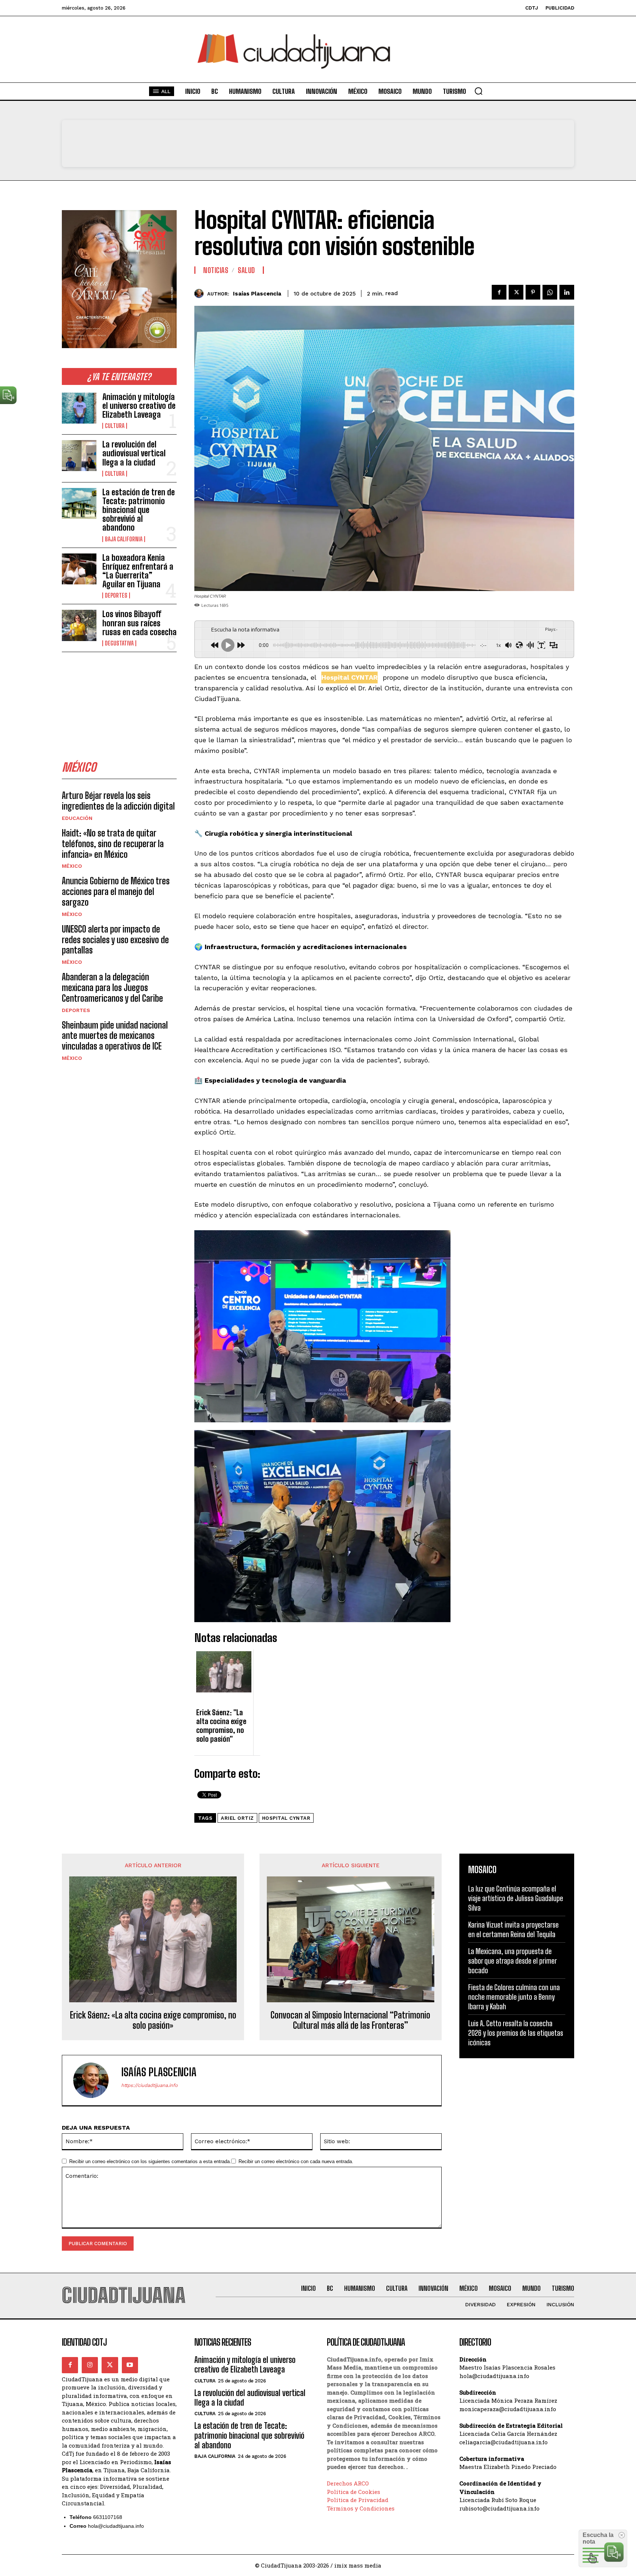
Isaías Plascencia (257, 294)
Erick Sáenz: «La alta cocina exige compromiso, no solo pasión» (153, 2021)
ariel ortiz (237, 1818)
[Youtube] (130, 2365)
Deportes (116, 595)
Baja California (124, 539)
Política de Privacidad (358, 2500)
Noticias (216, 270)
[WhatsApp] (550, 292)
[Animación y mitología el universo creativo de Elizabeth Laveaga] (79, 408)
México (72, 866)
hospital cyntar (286, 1818)
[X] (516, 292)
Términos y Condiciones (361, 2508)
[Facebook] (499, 292)
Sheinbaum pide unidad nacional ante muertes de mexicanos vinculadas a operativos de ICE (115, 1036)
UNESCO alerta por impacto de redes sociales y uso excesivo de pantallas (115, 940)
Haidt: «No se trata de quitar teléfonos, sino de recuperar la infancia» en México (113, 844)
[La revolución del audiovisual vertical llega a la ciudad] (79, 456)
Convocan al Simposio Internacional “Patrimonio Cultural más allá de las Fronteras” (350, 2021)
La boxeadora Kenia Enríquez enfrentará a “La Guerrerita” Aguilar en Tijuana (138, 571)
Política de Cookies (354, 2492)
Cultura (115, 426)
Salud (246, 270)
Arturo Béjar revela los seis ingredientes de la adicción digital (118, 801)
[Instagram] (90, 2365)
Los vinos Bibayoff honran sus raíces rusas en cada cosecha (139, 623)
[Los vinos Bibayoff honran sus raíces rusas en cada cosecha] (79, 625)
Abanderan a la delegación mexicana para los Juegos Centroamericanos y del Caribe (112, 988)
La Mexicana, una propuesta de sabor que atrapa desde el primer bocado (513, 1961)
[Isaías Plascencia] (201, 293)
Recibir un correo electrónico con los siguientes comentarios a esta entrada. (150, 2161)
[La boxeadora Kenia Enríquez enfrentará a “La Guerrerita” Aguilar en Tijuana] (79, 569)
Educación (77, 818)
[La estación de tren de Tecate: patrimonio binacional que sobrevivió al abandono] (79, 503)
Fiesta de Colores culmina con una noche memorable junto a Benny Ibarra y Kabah (514, 1997)
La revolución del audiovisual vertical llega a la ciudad (134, 453)
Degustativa (119, 643)
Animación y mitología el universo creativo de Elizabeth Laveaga (139, 406)
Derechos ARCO (348, 2483)
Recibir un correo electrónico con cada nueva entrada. (296, 2161)
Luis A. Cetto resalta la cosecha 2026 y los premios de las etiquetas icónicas (516, 2033)
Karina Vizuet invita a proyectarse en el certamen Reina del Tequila (513, 1929)
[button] (478, 91)
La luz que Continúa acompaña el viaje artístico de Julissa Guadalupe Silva (516, 1898)
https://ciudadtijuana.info (149, 2085)
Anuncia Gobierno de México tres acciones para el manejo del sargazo (116, 891)
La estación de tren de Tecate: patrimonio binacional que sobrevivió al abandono (139, 510)
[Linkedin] (567, 292)
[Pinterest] (533, 292)
